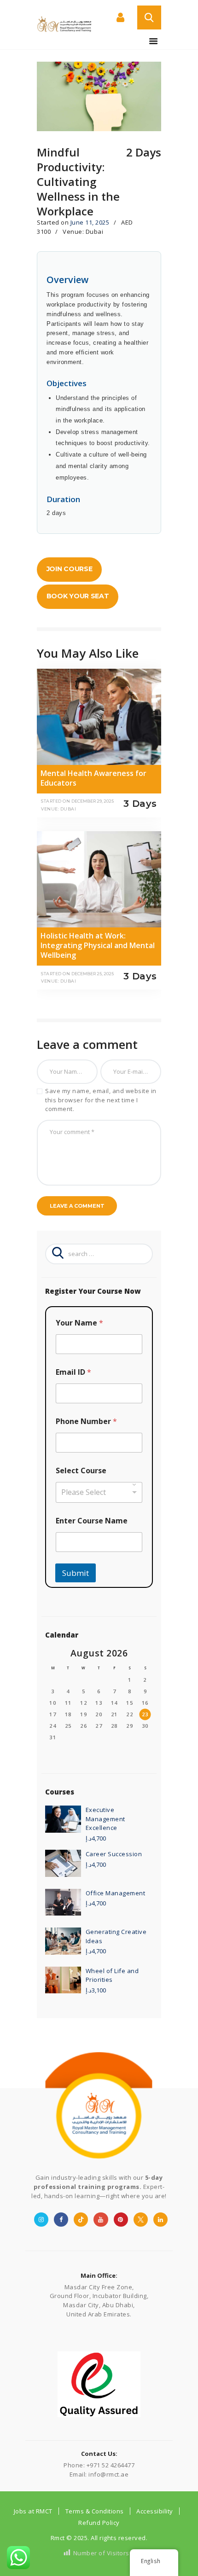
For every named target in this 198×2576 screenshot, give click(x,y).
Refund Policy (99, 2523)
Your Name (79, 1323)
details (55, 779)
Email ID (73, 1372)
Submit (76, 1573)
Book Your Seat (78, 596)
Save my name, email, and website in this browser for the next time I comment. (101, 1100)
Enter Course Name (92, 1521)
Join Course (70, 569)
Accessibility (155, 2511)
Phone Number (86, 1421)
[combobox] (99, 1492)
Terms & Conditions (95, 2511)
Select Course (81, 1471)
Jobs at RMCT (33, 2511)
